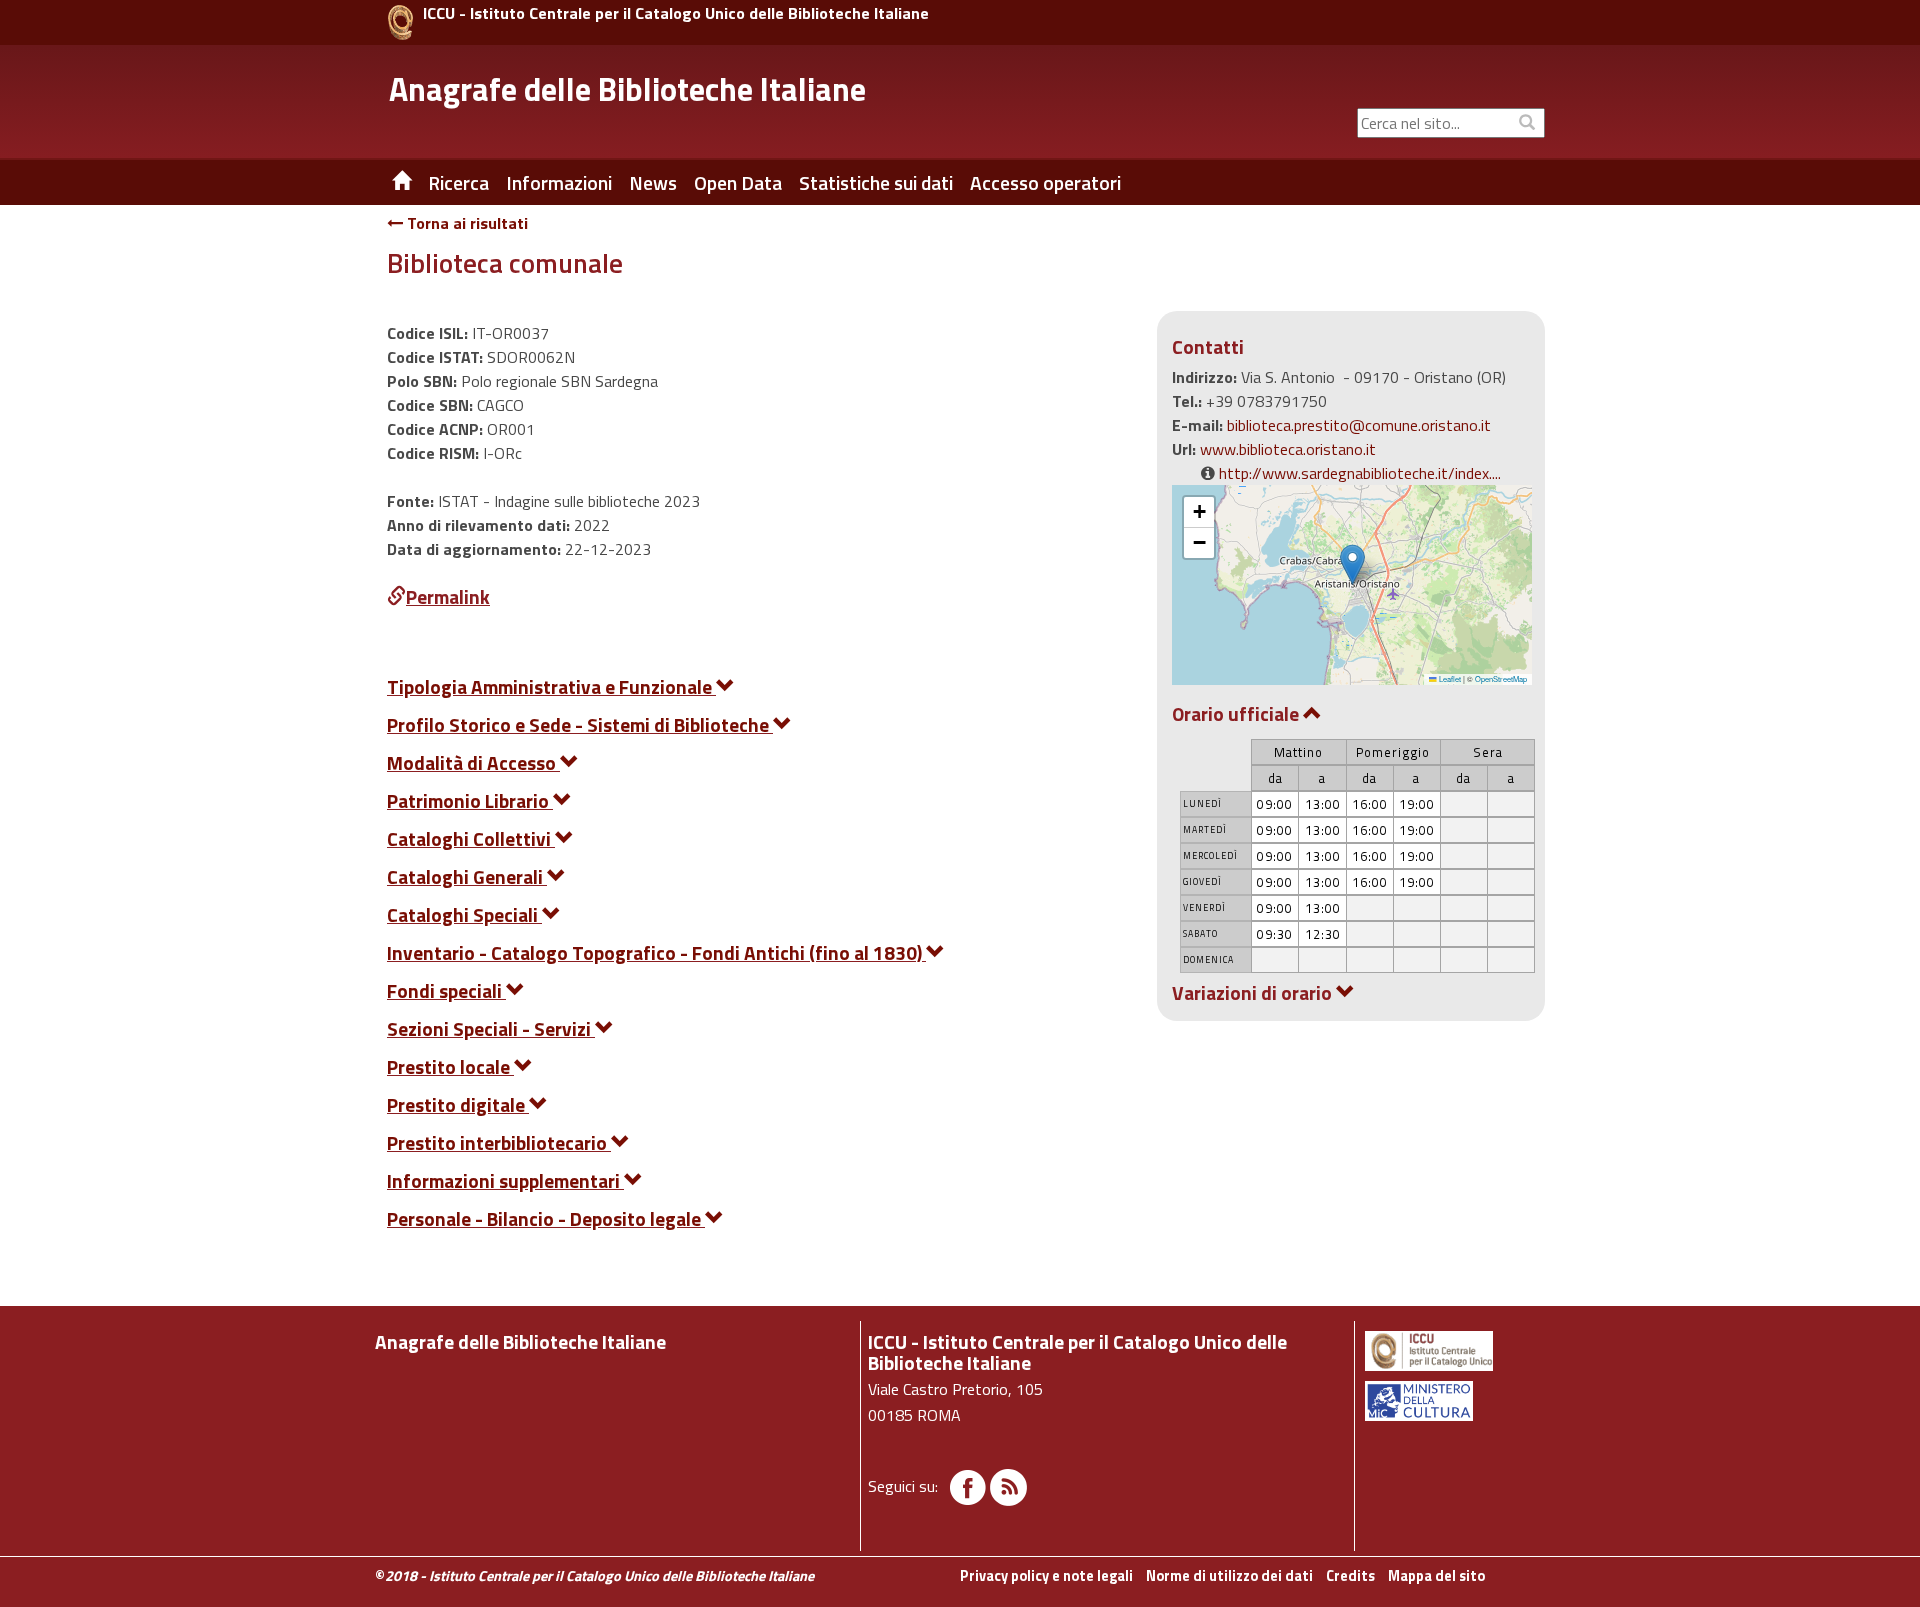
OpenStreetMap (1501, 678)
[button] (1352, 564)
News (653, 183)
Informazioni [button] (559, 183)
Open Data (738, 183)
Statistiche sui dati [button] (876, 183)
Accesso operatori (1045, 183)
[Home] (387, 183)
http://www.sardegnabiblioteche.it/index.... (1360, 473)
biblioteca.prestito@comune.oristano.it (1359, 425)
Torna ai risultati (465, 223)
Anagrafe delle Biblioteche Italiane (627, 89)
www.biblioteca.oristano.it (1288, 449)
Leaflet (1449, 678)
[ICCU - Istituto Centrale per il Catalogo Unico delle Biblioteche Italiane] (400, 22)
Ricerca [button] (458, 183)
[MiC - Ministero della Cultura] (1453, 1401)
